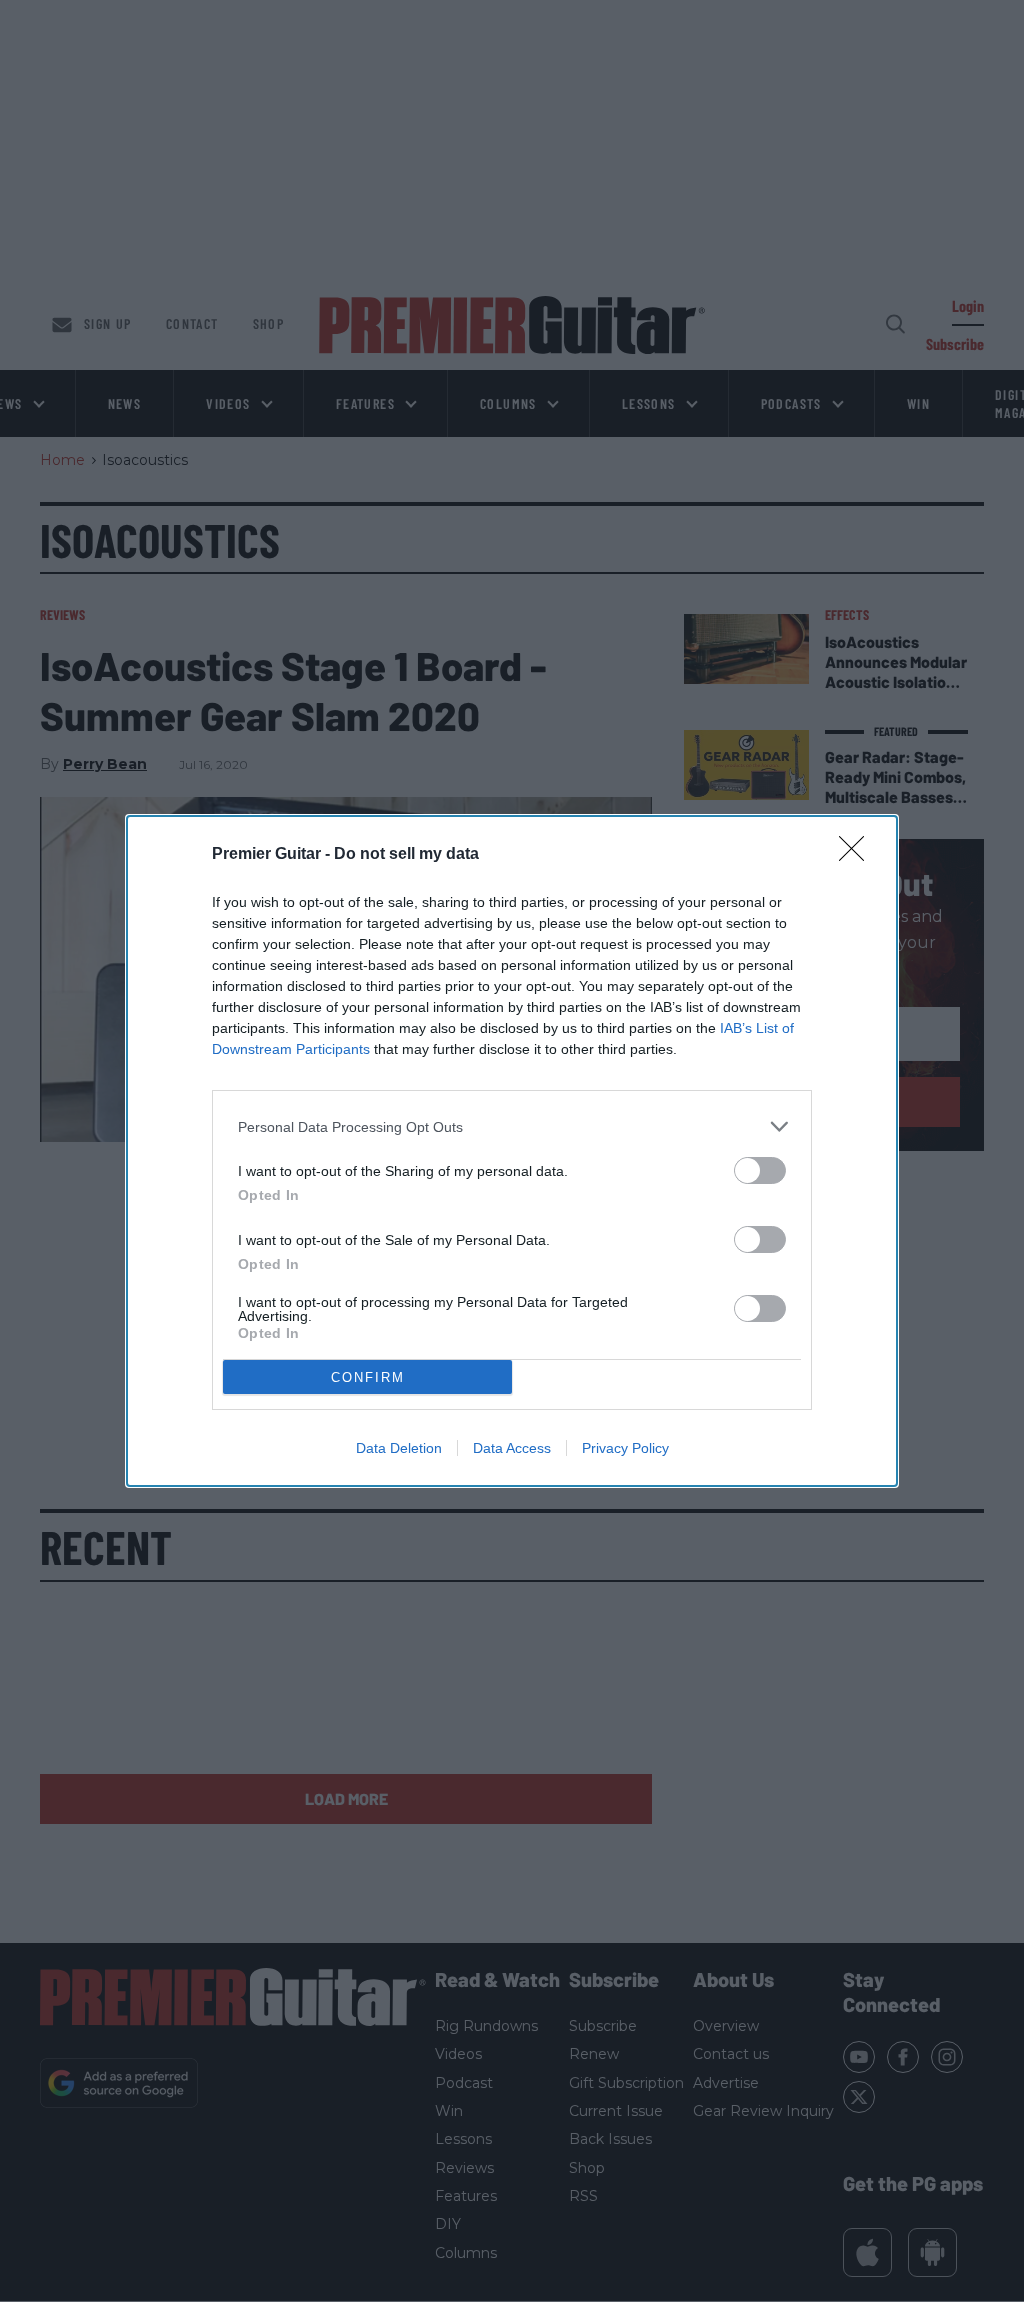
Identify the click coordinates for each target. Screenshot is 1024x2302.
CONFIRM (368, 1377)
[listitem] (512, 1126)
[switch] (760, 1170)
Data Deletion (399, 1448)
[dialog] (512, 1151)
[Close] (858, 855)
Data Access (512, 1448)
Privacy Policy (625, 1448)
